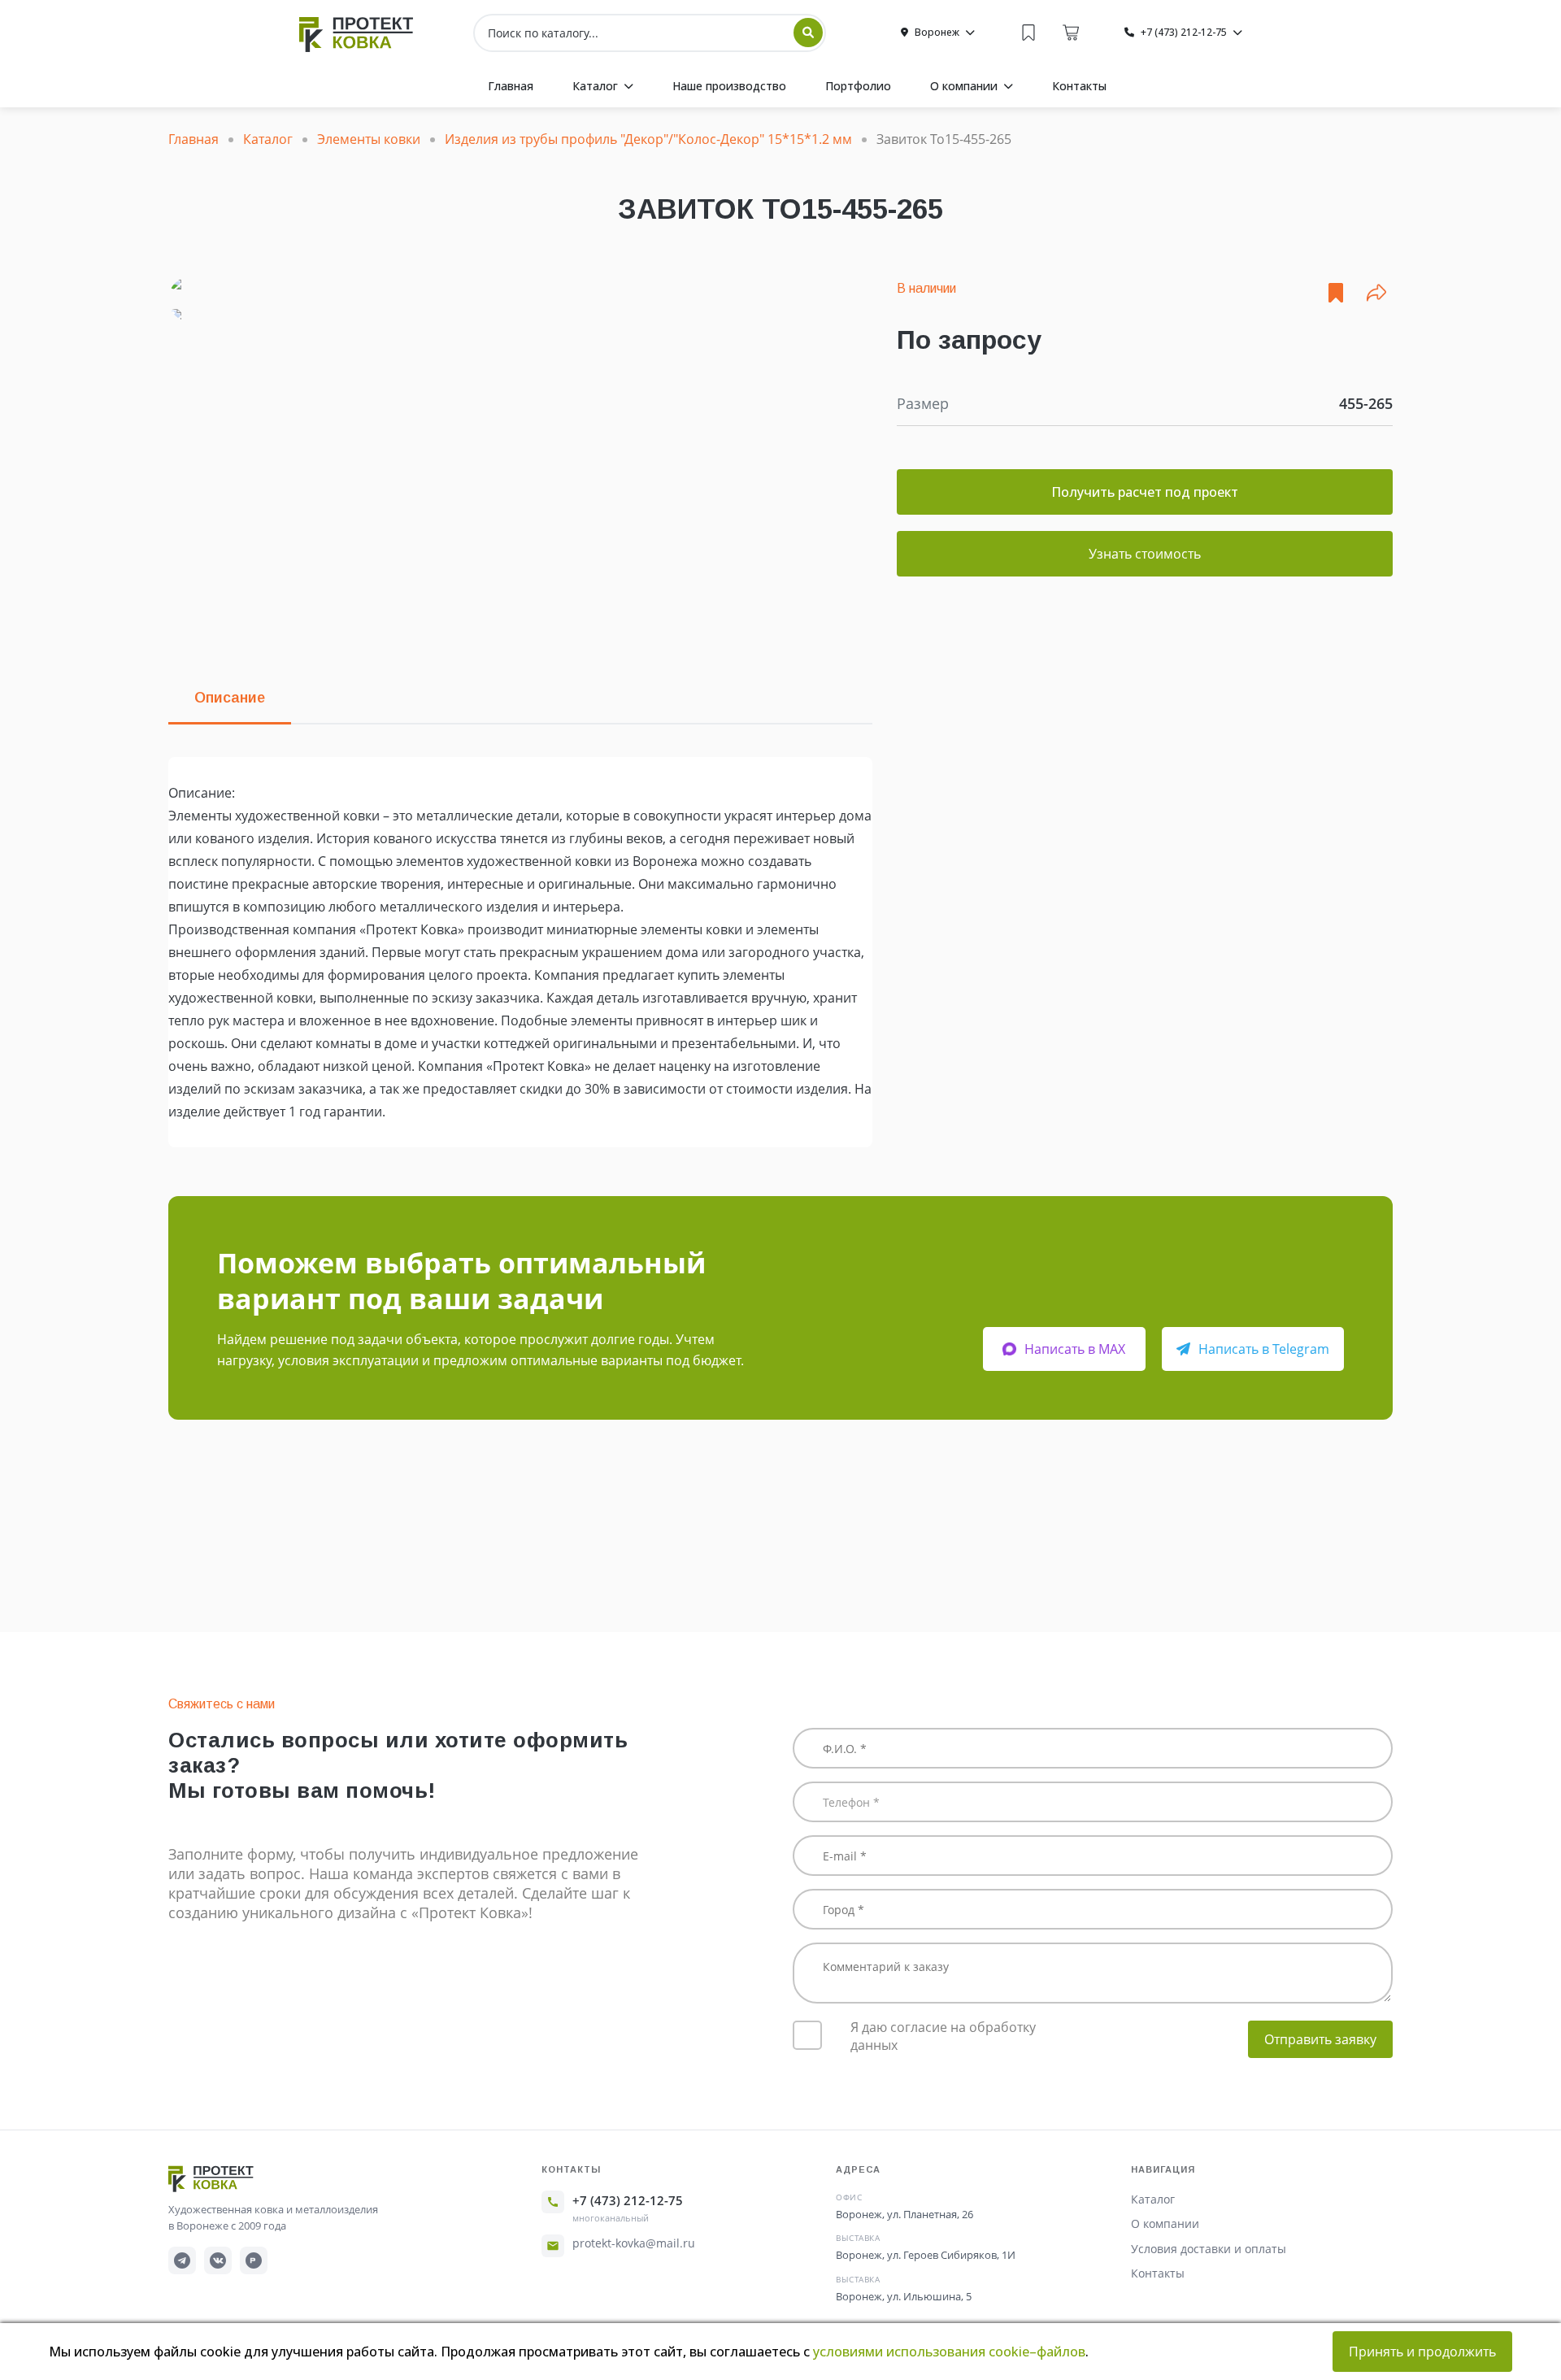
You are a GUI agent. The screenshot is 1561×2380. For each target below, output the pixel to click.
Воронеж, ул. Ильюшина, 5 (904, 2296)
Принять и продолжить (1422, 2352)
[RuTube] (254, 2260)
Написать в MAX (1075, 1349)
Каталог (1153, 2199)
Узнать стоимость (1145, 554)
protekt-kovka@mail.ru (634, 2243)
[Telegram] (182, 2260)
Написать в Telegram (1264, 1349)
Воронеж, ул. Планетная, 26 (904, 2214)
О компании (1165, 2223)
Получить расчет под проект (1145, 492)
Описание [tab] (230, 698)
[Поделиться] (1376, 293)
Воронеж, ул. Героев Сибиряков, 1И (926, 2255)
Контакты (1158, 2273)
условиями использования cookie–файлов (949, 2352)
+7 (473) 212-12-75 (628, 2200)
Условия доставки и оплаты (1209, 2249)
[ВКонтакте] (218, 2260)
